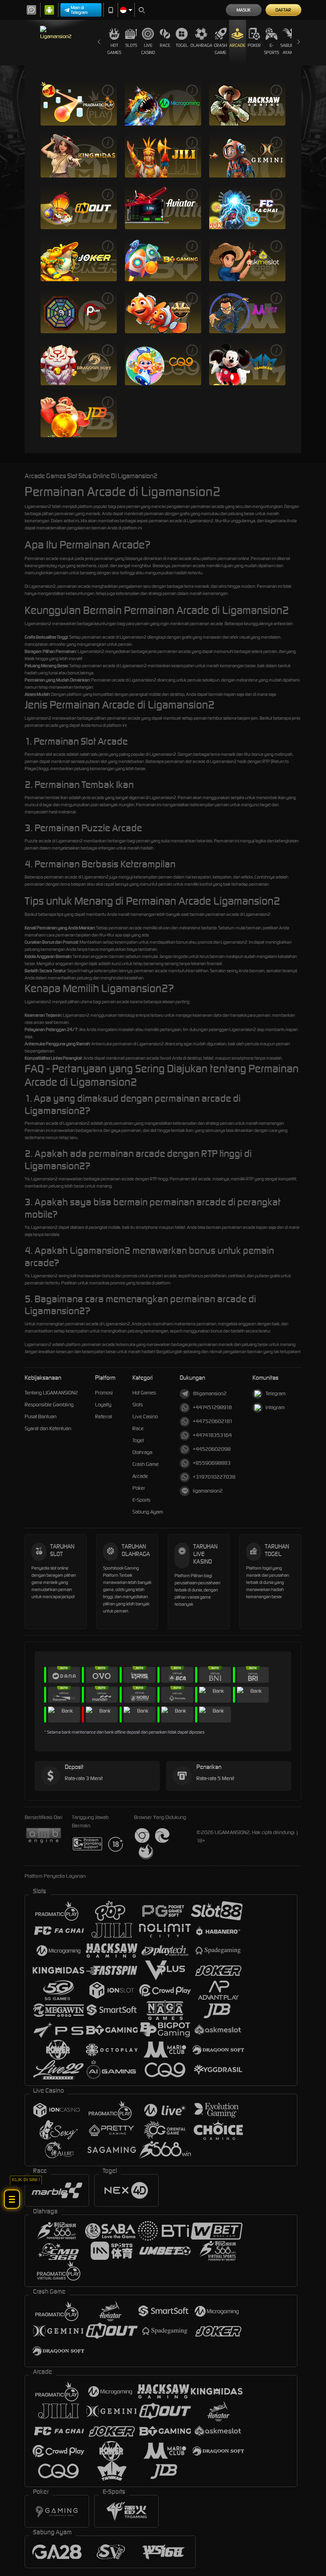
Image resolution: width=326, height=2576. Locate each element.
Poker (254, 45)
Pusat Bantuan (41, 1416)
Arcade (237, 45)
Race (165, 45)
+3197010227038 (214, 1477)
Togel (182, 45)
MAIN (79, 103)
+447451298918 (212, 1407)
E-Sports (272, 49)
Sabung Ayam (288, 49)
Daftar (283, 10)
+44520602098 (212, 1449)
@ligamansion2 (210, 1393)
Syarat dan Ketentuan (48, 1428)
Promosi (104, 1393)
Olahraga (201, 45)
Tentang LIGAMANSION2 (51, 1393)
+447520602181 (213, 1421)
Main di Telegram (79, 10)
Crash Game (220, 49)
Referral (104, 1416)
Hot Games (114, 49)
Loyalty (103, 1405)
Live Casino (148, 49)
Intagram (275, 1407)
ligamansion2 (208, 1491)
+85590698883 (212, 1463)
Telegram (276, 1393)
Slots (131, 45)
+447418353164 (212, 1435)
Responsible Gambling (49, 1405)
